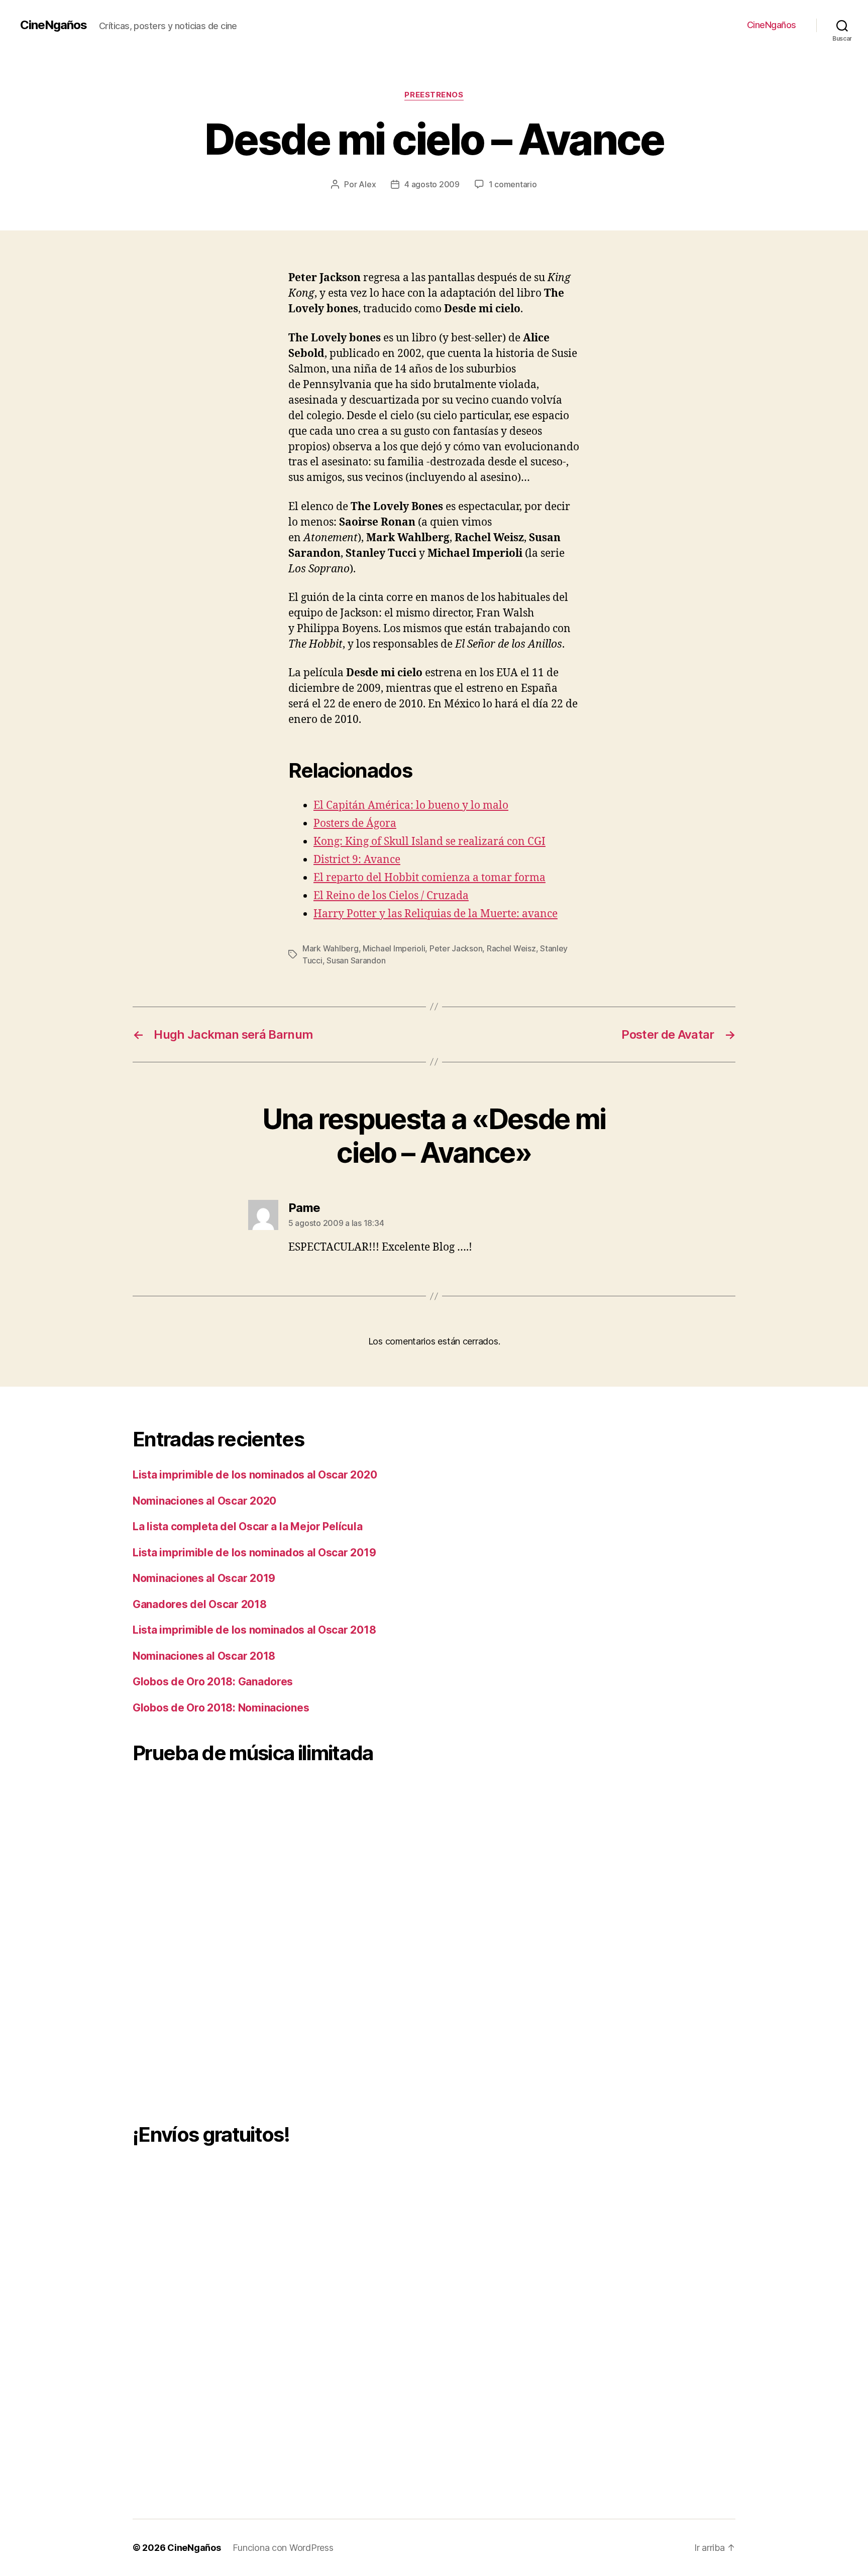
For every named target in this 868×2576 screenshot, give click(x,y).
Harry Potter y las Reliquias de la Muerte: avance (436, 914)
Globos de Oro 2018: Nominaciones (221, 1708)
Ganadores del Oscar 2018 (200, 1604)
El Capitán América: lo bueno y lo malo (411, 806)
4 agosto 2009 (432, 184)
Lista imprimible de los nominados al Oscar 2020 (255, 1475)
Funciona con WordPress (283, 2548)
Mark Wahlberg (331, 948)
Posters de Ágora (355, 824)
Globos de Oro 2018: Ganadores (213, 1682)
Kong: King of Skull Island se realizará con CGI (429, 842)
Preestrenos (434, 95)
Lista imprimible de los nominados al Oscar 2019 (254, 1553)
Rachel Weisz (511, 948)
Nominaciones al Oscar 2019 (204, 1578)
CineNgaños (53, 25)
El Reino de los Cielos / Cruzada (391, 896)
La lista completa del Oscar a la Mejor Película (247, 1526)
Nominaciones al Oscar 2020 (204, 1501)
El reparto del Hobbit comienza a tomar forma (429, 878)
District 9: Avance (357, 860)
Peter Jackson (456, 948)
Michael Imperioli (394, 948)
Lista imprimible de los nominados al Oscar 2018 (254, 1630)
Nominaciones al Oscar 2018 (204, 1656)
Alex (367, 184)
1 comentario (513, 184)
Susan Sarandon (356, 960)
